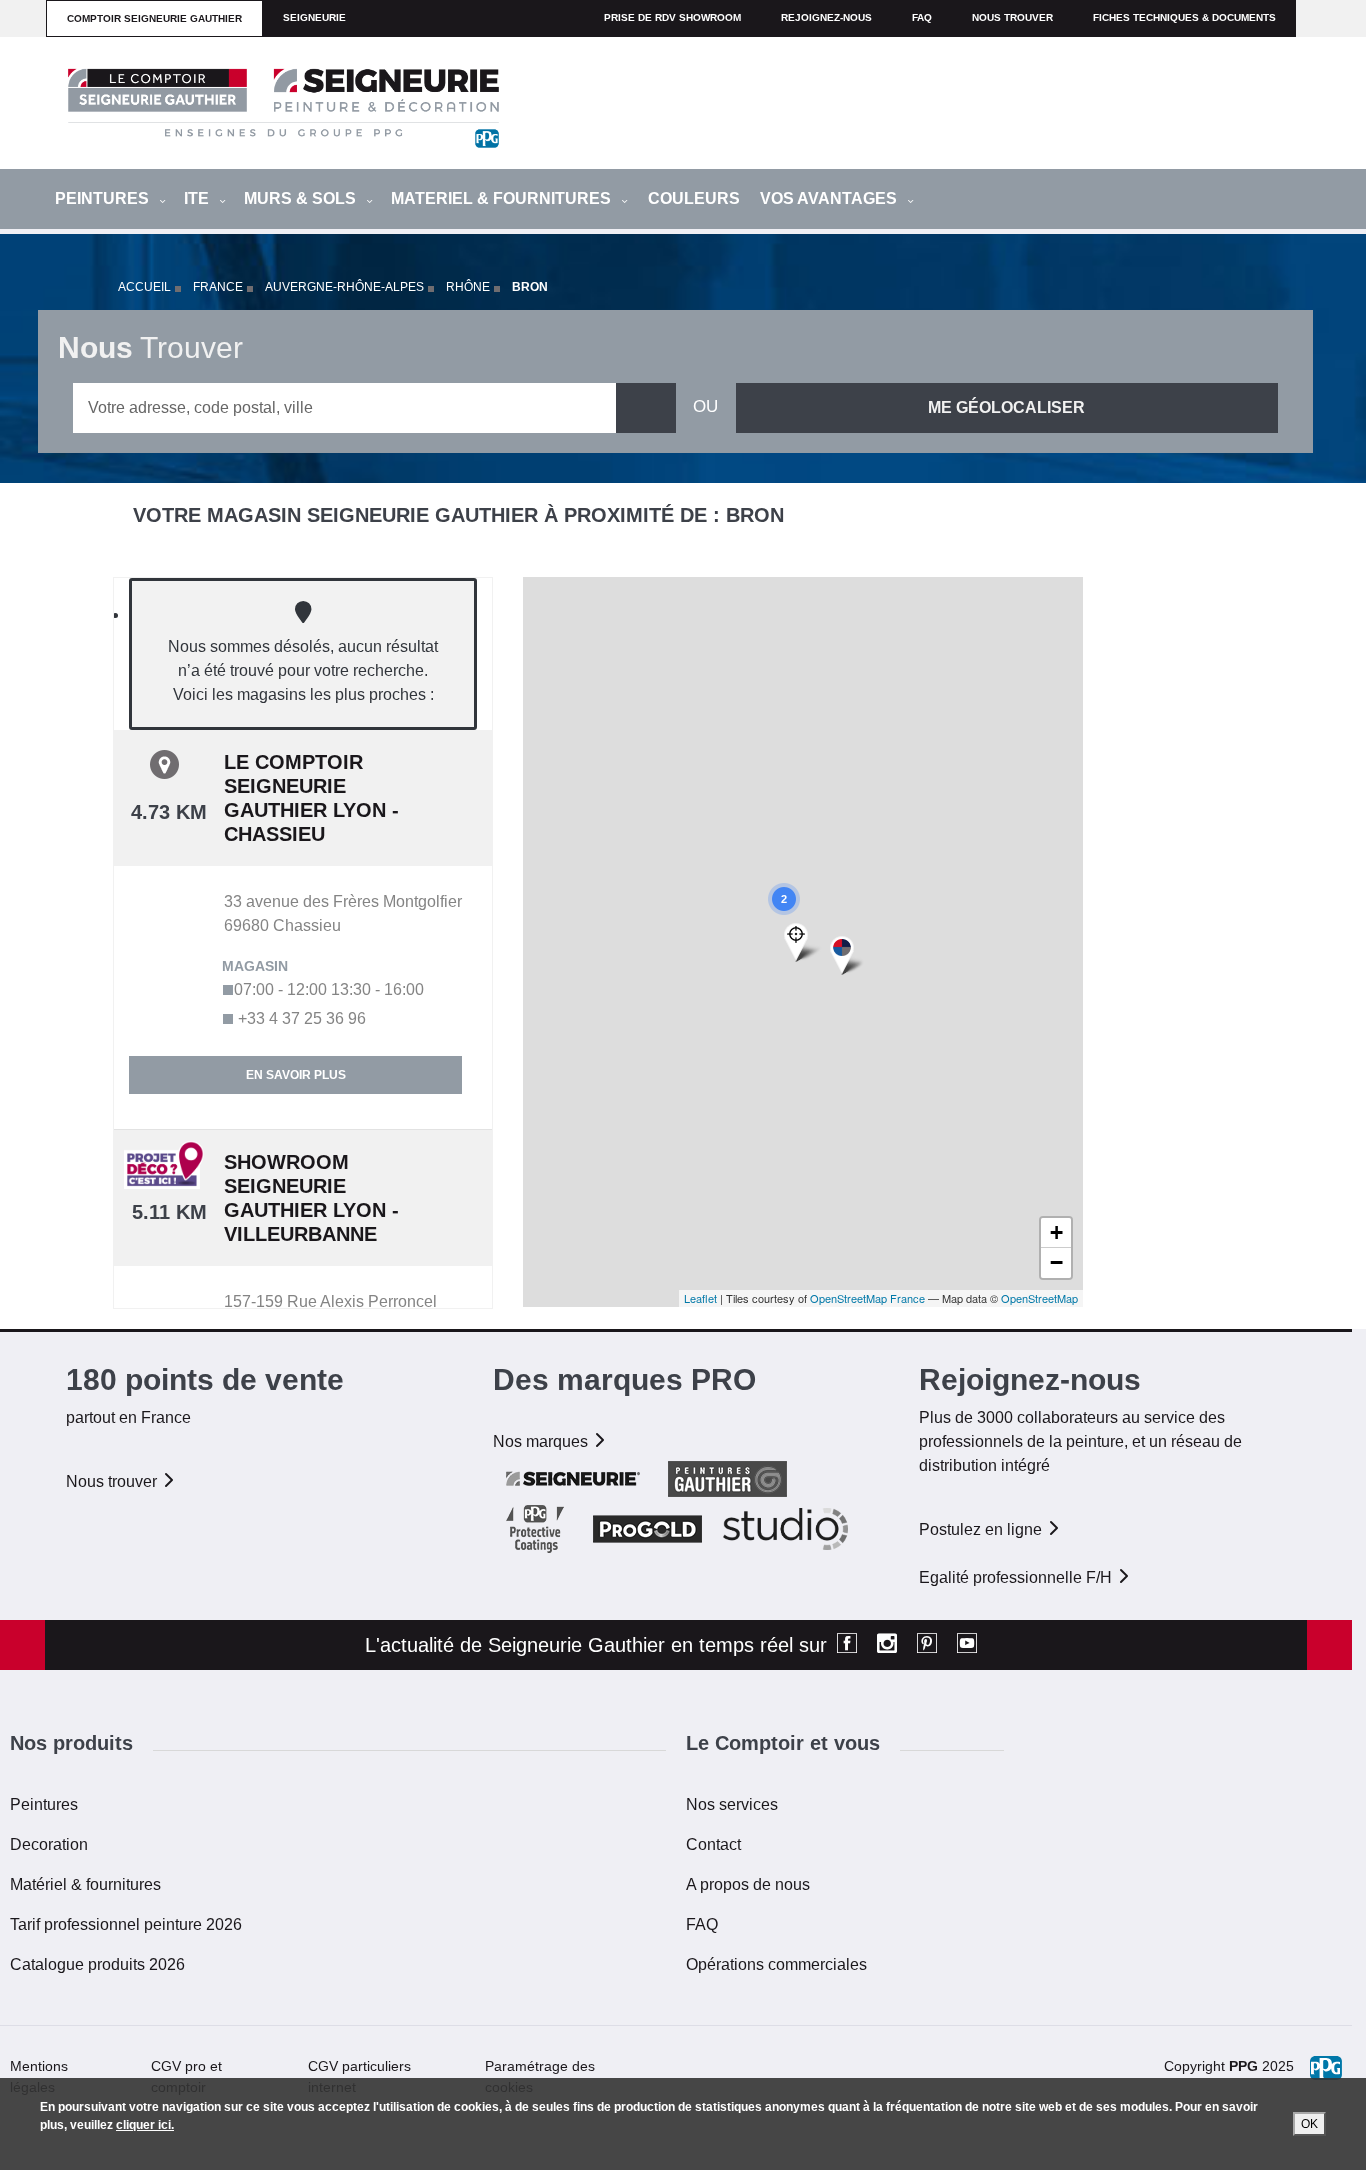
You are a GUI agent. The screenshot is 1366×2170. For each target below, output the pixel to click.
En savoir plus (296, 1075)
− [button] (1056, 1262)
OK (1309, 2124)
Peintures (44, 1804)
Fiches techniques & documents (1184, 17)
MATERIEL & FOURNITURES (503, 198)
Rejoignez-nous (826, 17)
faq (922, 17)
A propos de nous (748, 1884)
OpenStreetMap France (867, 1298)
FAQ (702, 1924)
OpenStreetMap (1039, 1298)
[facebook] (847, 1645)
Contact (713, 1844)
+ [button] (1056, 1232)
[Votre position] (803, 943)
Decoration (49, 1844)
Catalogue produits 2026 (97, 1964)
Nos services (732, 1804)
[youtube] (967, 1645)
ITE (198, 198)
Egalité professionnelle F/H (1017, 1577)
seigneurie (314, 17)
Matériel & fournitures (85, 1884)
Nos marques (542, 1441)
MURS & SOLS (302, 198)
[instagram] (887, 1645)
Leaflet (700, 1298)
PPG (1243, 2066)
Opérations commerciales (776, 1964)
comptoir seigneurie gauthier (154, 18)
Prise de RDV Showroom (672, 17)
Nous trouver (1012, 17)
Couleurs (694, 198)
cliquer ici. (145, 2125)
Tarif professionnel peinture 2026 (126, 1924)
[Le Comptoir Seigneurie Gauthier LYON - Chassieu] (846, 956)
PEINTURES (104, 198)
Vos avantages (830, 198)
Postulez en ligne (982, 1529)
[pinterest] (927, 1645)
